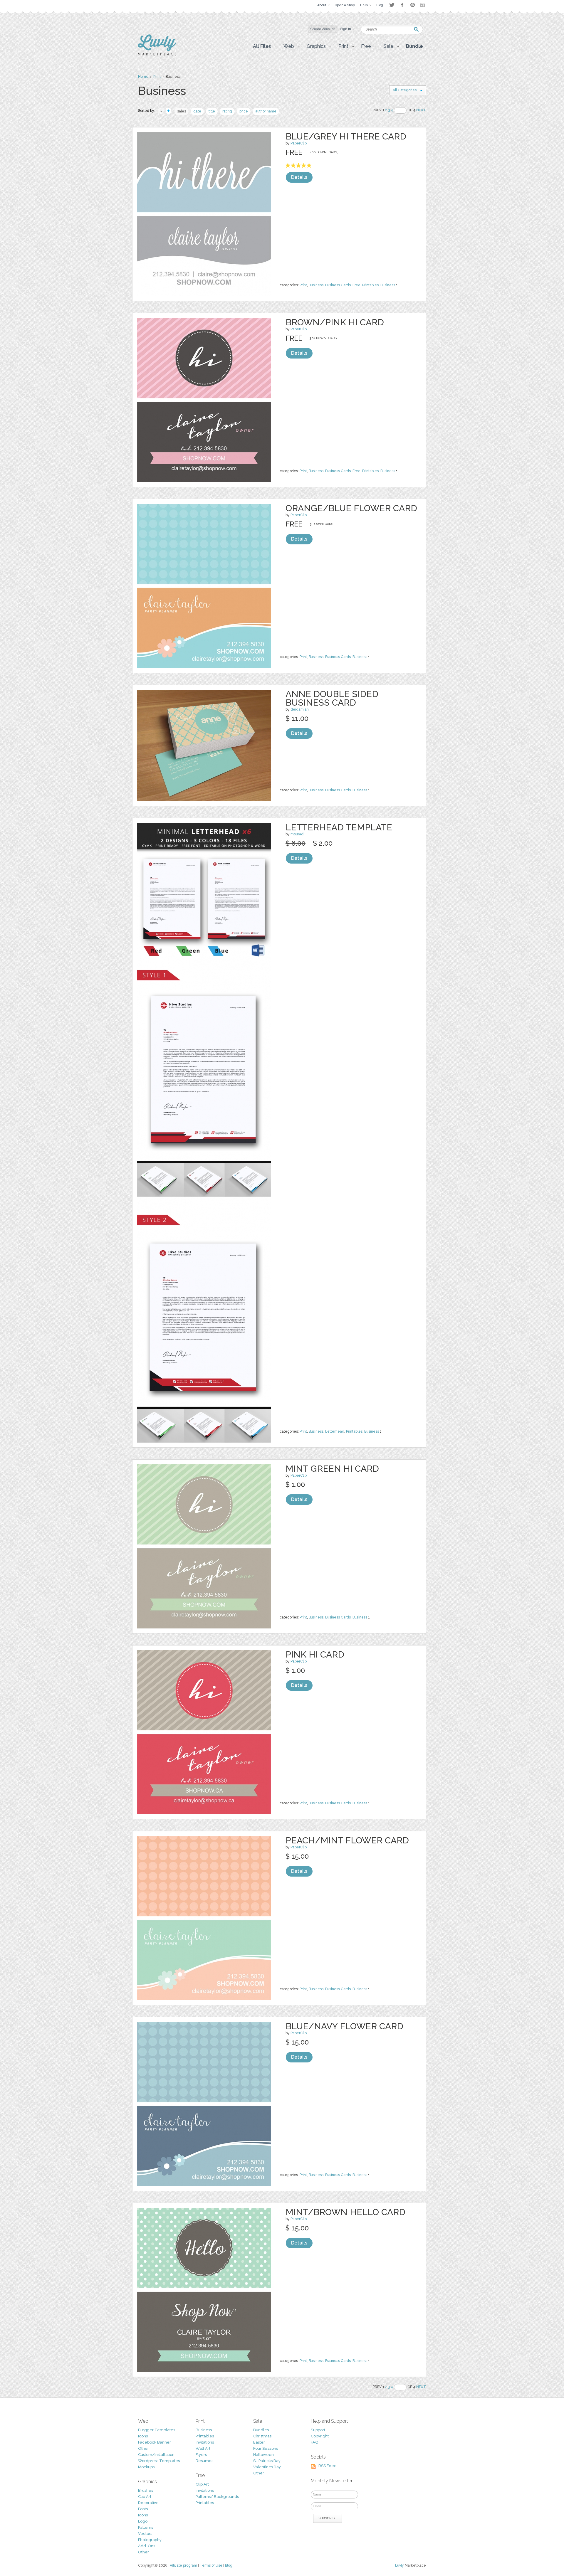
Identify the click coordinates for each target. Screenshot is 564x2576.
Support (318, 2430)
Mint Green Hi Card (332, 1469)
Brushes (146, 2490)
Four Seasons (266, 2448)
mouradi (297, 834)
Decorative (148, 2503)
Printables (370, 285)
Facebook (402, 5)
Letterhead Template (339, 827)
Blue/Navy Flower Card (344, 2026)
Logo (143, 2521)
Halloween (263, 2455)
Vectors (145, 2534)
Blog (229, 2565)
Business (316, 285)
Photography (150, 2540)
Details (299, 177)
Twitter (392, 5)
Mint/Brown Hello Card (345, 2212)
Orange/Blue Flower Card (351, 508)
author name (266, 111)
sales (182, 111)
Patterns (146, 2527)
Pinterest (413, 5)
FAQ (314, 2442)
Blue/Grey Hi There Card (346, 136)
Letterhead (335, 1431)
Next (421, 110)
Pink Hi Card (315, 1654)
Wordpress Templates (159, 2461)
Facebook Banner (155, 2442)
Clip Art (145, 2497)
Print (157, 77)
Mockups (146, 2467)
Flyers (201, 2455)
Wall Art (203, 2448)
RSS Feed (328, 2466)
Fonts (143, 2509)
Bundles (261, 2430)
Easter (259, 2442)
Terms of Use (211, 2565)
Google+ (423, 5)
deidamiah (300, 709)
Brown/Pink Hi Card (335, 322)
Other (143, 2448)
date (197, 111)
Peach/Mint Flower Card (347, 1840)
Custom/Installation (156, 2455)
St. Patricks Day (267, 2461)
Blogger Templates (157, 2430)
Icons (143, 2436)
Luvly (399, 2565)
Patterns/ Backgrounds (217, 2497)
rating (227, 111)
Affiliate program (183, 2565)
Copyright (320, 2436)
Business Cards (338, 285)
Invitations (205, 2442)
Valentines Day (267, 2467)
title (212, 111)
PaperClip (299, 143)
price (244, 111)
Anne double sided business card (332, 698)
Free (356, 285)
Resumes (204, 2461)
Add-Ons (147, 2546)
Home (143, 77)
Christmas (262, 2436)
